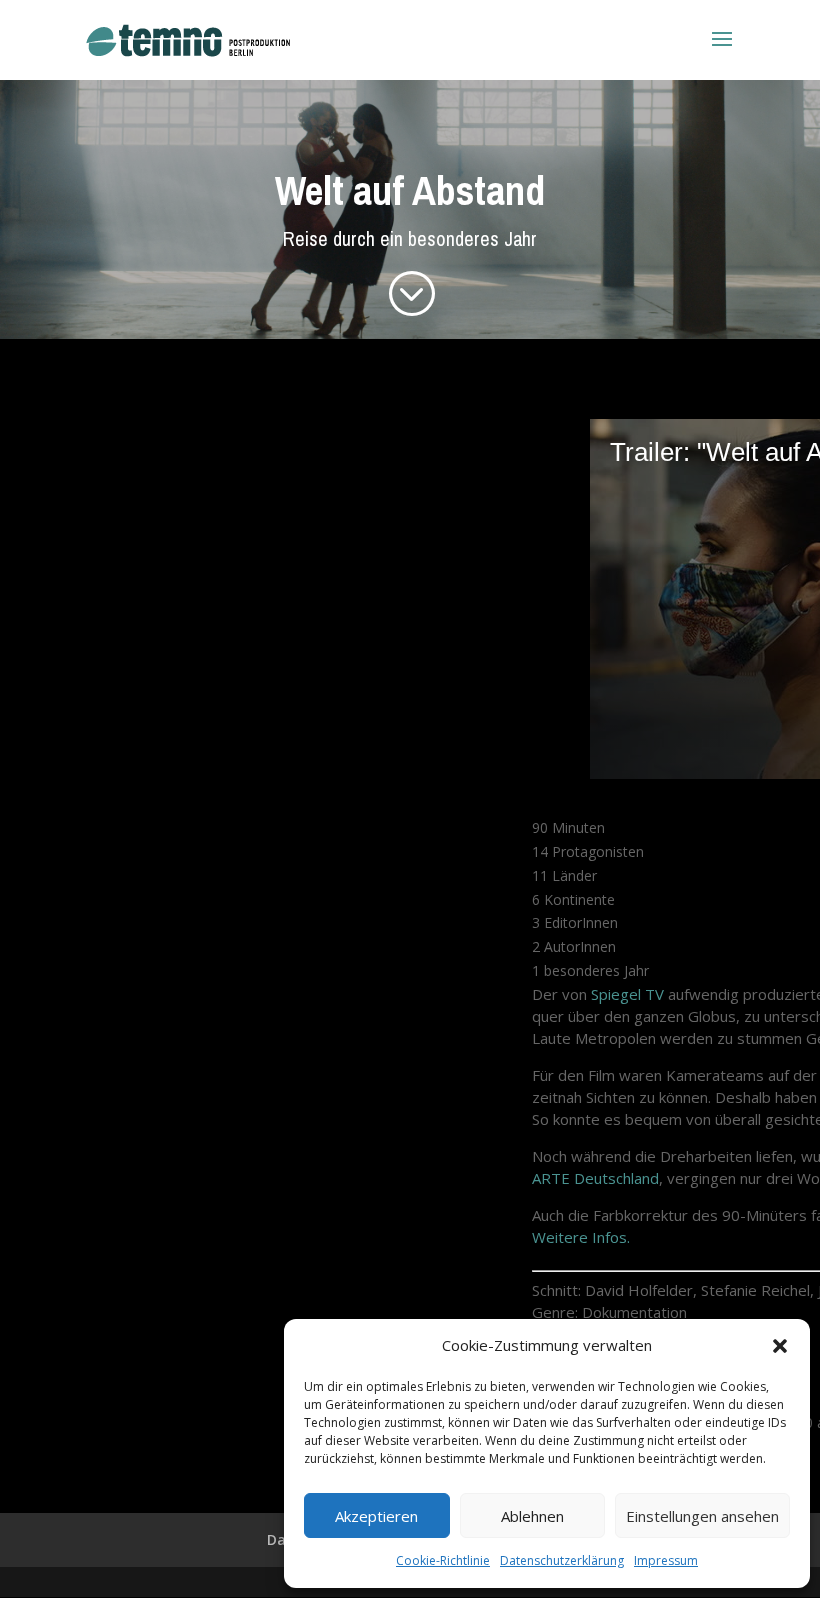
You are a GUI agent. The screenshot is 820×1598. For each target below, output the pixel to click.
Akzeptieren (376, 1516)
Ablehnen (532, 1516)
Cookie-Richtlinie (443, 1560)
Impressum (666, 1560)
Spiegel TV (627, 994)
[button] (780, 1346)
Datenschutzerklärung (562, 1560)
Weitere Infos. (581, 1237)
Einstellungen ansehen (702, 1516)
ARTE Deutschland (595, 1178)
